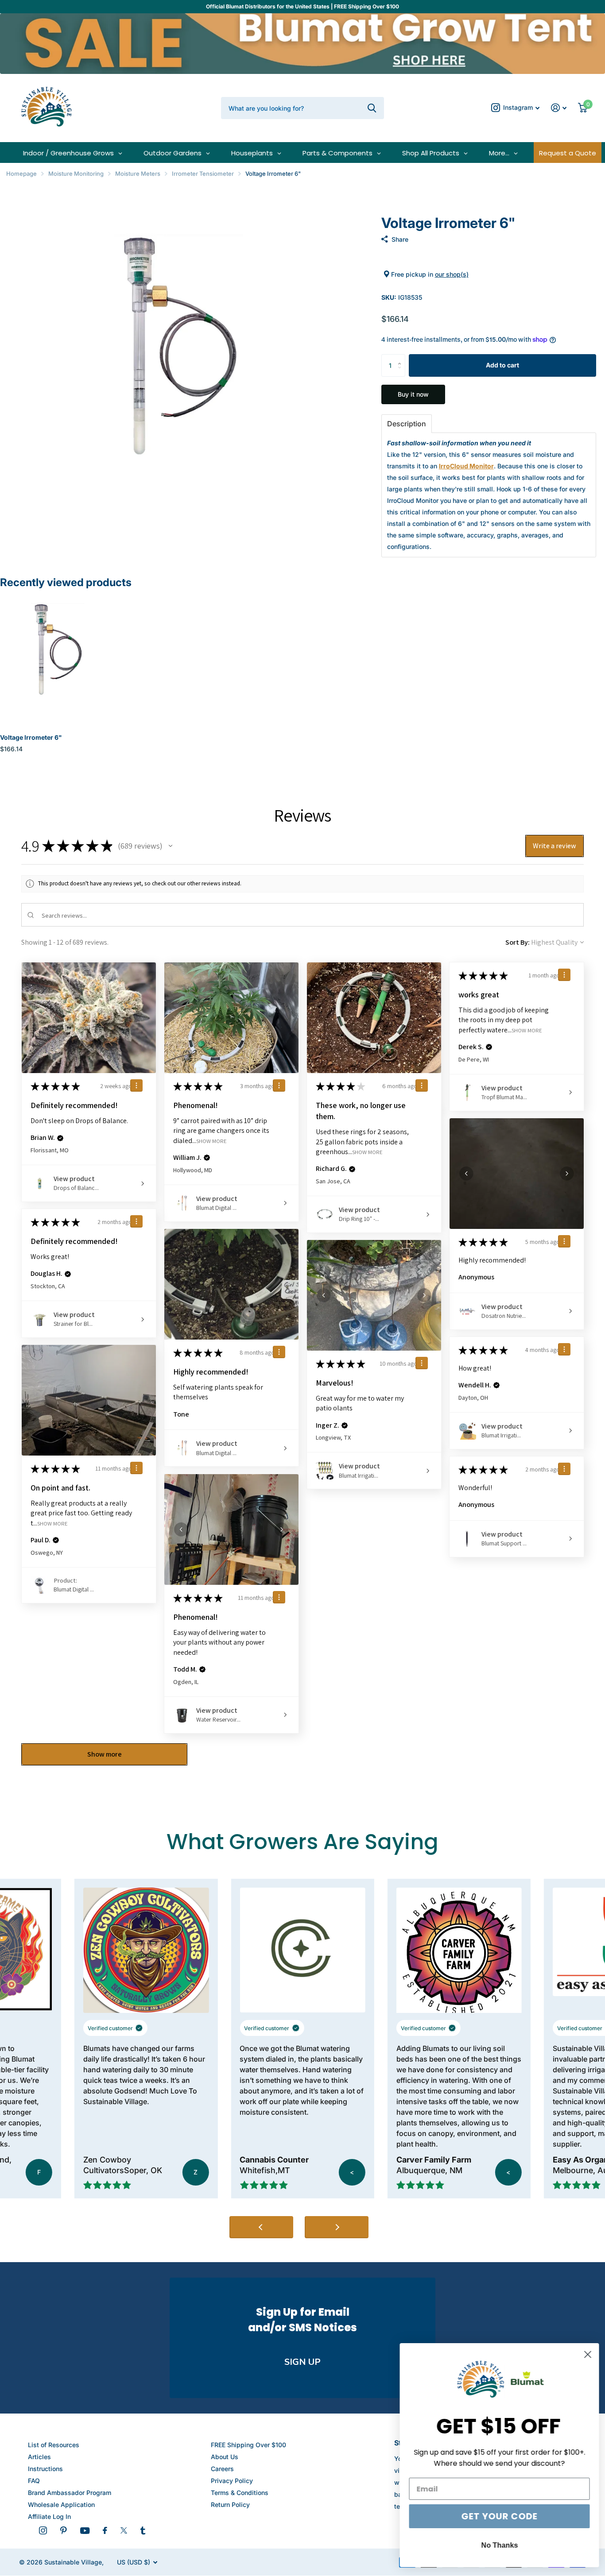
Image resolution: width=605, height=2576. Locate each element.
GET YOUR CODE (496, 2516)
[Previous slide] (261, 2227)
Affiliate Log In (49, 2516)
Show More (211, 1141)
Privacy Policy (232, 2481)
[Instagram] (43, 2530)
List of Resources (54, 2445)
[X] (124, 2530)
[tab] (407, 424)
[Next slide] (337, 2227)
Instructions (45, 2469)
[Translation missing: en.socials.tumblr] (143, 2530)
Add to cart (502, 365)
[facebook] (105, 2530)
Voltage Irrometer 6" (31, 737)
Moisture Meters (138, 174)
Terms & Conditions (240, 2493)
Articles (39, 2457)
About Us (225, 2457)
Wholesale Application (61, 2505)
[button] (402, 357)
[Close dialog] (585, 2354)
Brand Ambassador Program (70, 2493)
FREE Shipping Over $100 (248, 2445)
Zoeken (372, 108)
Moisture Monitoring (76, 174)
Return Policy (230, 2505)
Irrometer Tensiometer (203, 174)
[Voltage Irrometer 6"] (58, 658)
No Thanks (497, 2545)
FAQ (34, 2481)
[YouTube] (85, 2531)
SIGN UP (302, 2362)
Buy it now (413, 394)
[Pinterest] (64, 2530)
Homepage (21, 174)
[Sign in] (559, 108)
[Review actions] (136, 1085)
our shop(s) (452, 274)
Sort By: (518, 942)
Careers (222, 2469)
